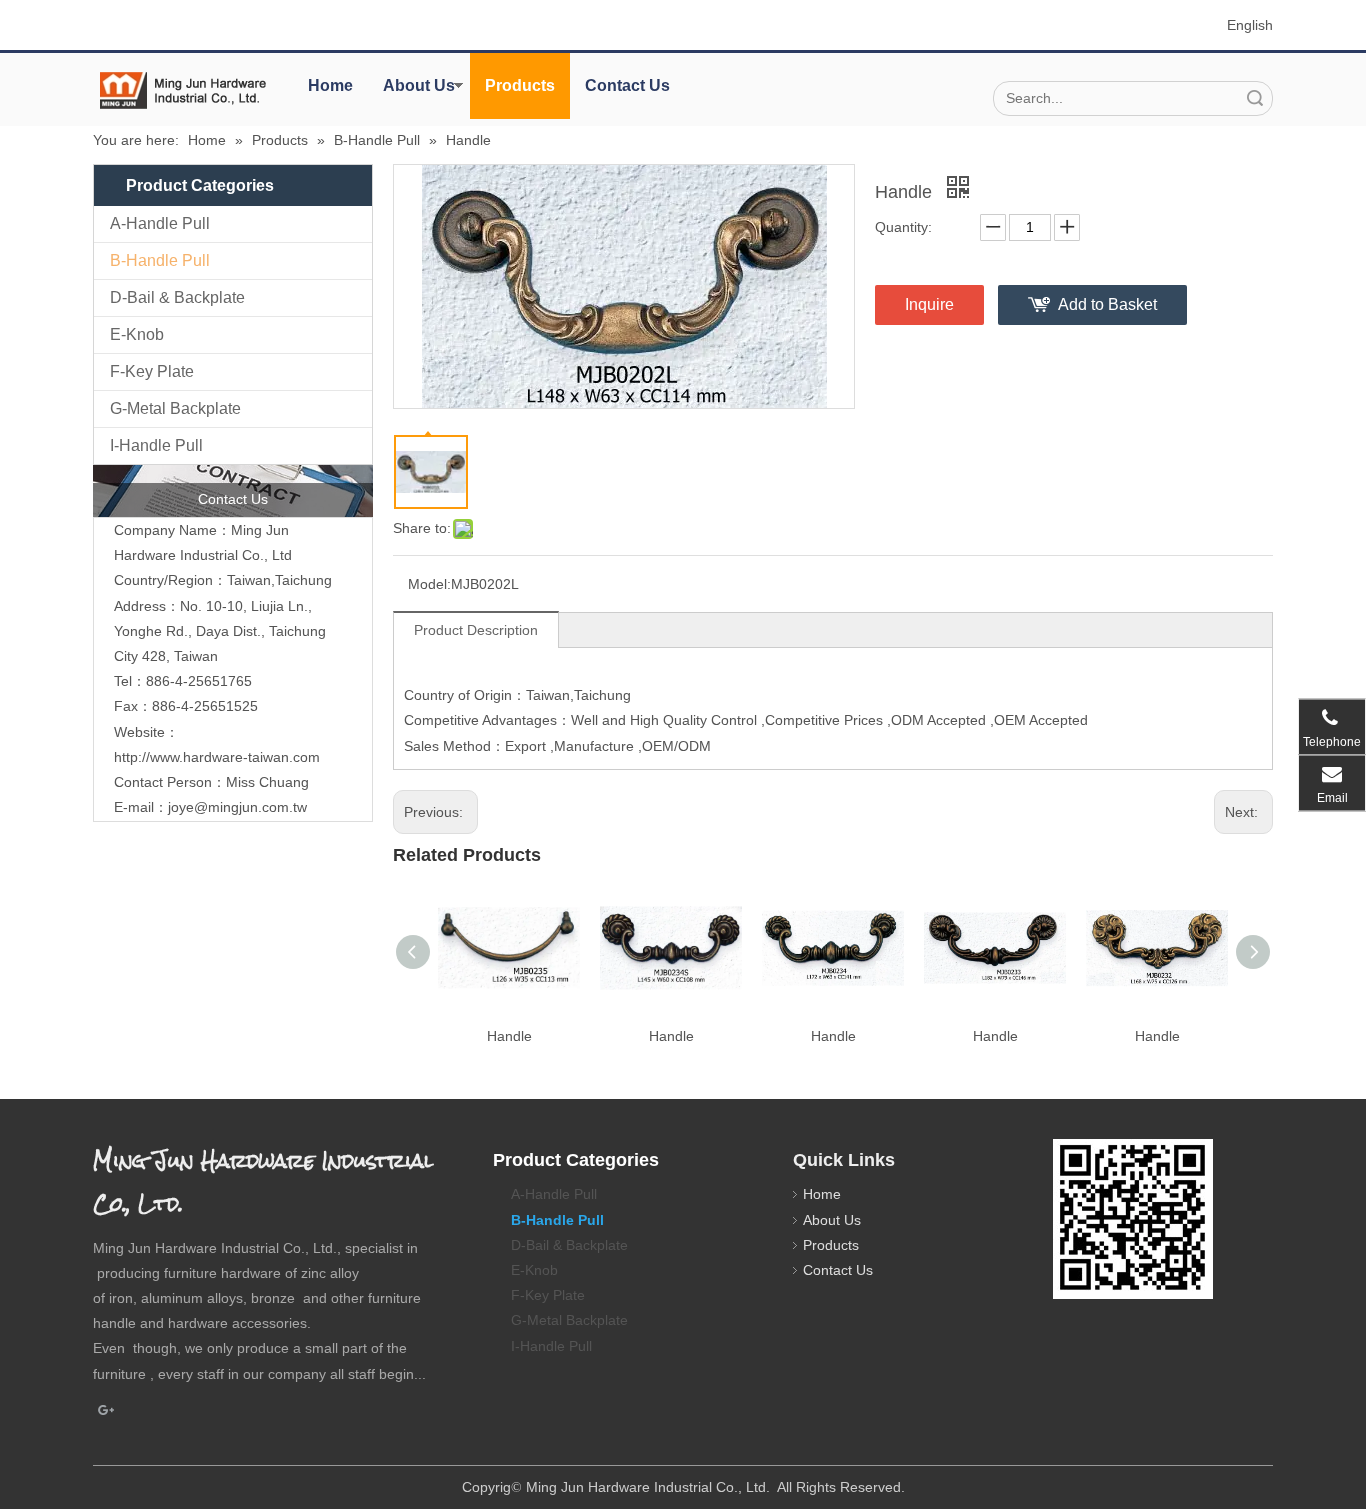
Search (1255, 98)
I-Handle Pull (156, 445)
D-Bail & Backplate (177, 297)
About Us (419, 85)
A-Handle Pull (160, 223)
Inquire (929, 304)
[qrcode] (1133, 1219)
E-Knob (137, 334)
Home (330, 85)
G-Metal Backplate (175, 408)
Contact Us (627, 85)
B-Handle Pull (160, 260)
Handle (509, 1036)
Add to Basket (1107, 304)
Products (520, 85)
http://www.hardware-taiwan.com (217, 757)
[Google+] (106, 1411)
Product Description (476, 630)
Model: (429, 584)
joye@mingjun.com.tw (237, 807)
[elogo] (183, 90)
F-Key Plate (152, 371)
